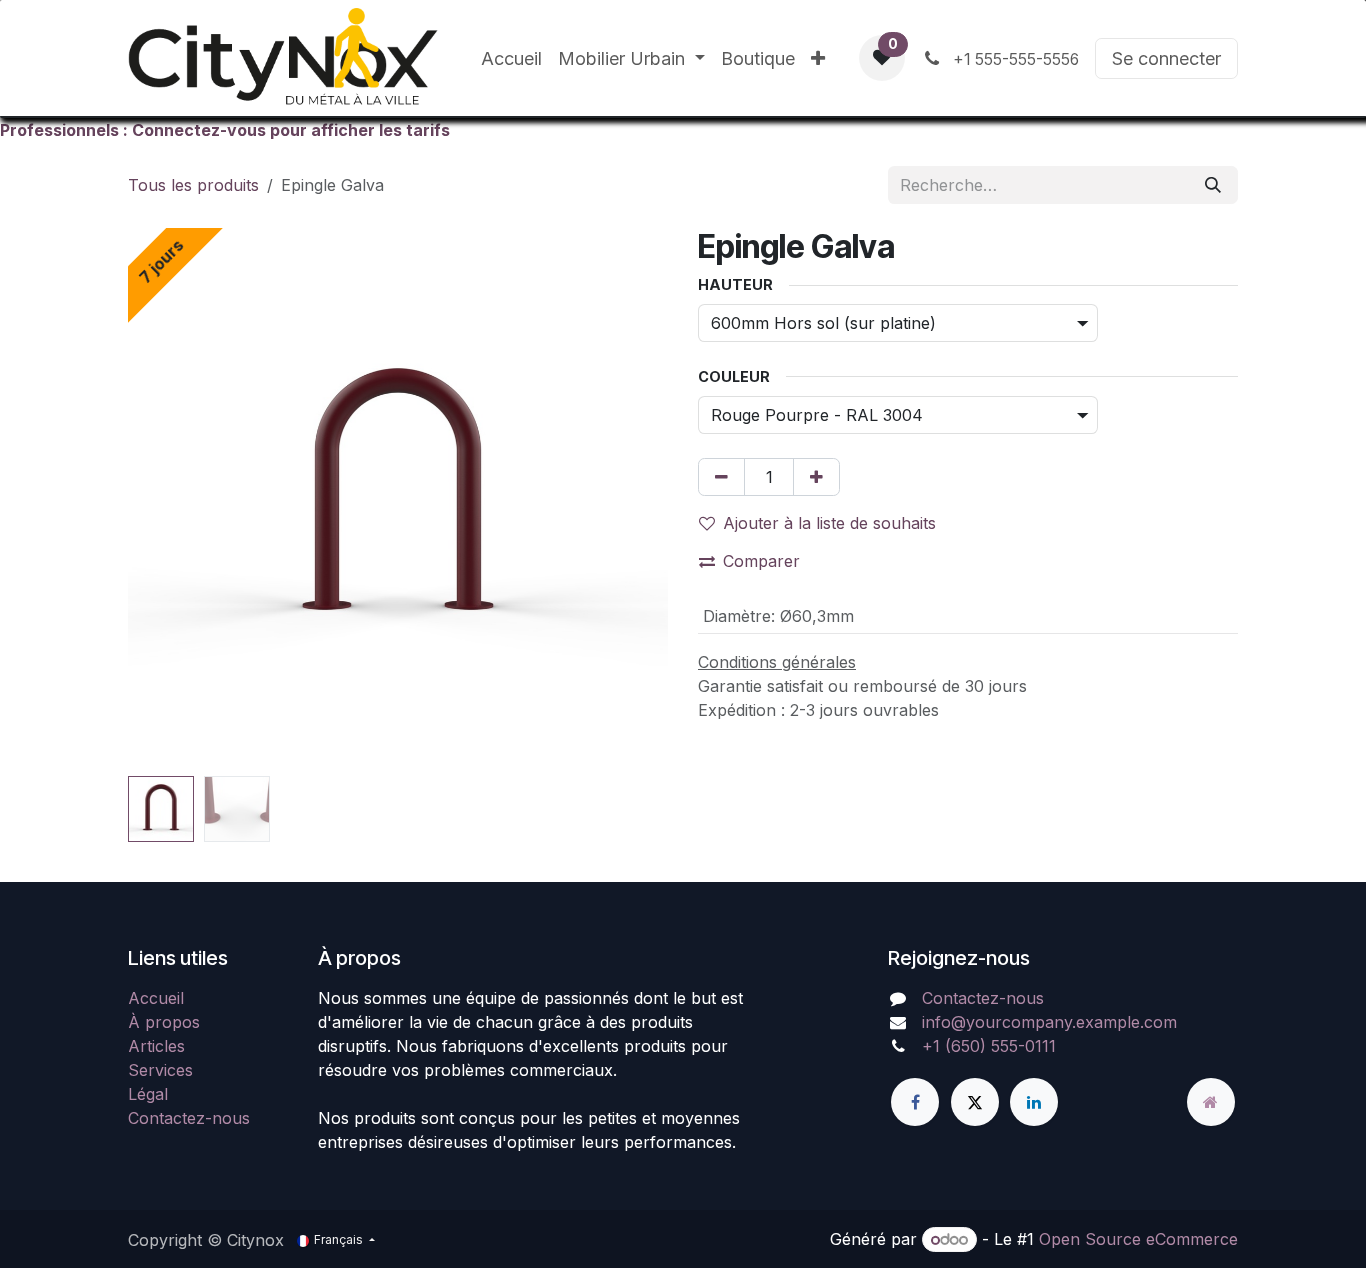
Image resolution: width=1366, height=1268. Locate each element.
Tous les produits (193, 185)
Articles (156, 1046)
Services (160, 1070)
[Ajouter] (816, 477)
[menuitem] (511, 58)
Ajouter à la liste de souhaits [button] (829, 523)
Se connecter (1166, 58)
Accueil (156, 998)
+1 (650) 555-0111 (989, 1046)
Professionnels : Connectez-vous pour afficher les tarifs (225, 130)
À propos (164, 1022)
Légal (148, 1094)
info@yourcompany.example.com (1049, 1022)
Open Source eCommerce (1138, 1239)
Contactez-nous (189, 1118)
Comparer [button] (761, 561)
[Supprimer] (721, 477)
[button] (155, 498)
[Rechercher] (1213, 185)
